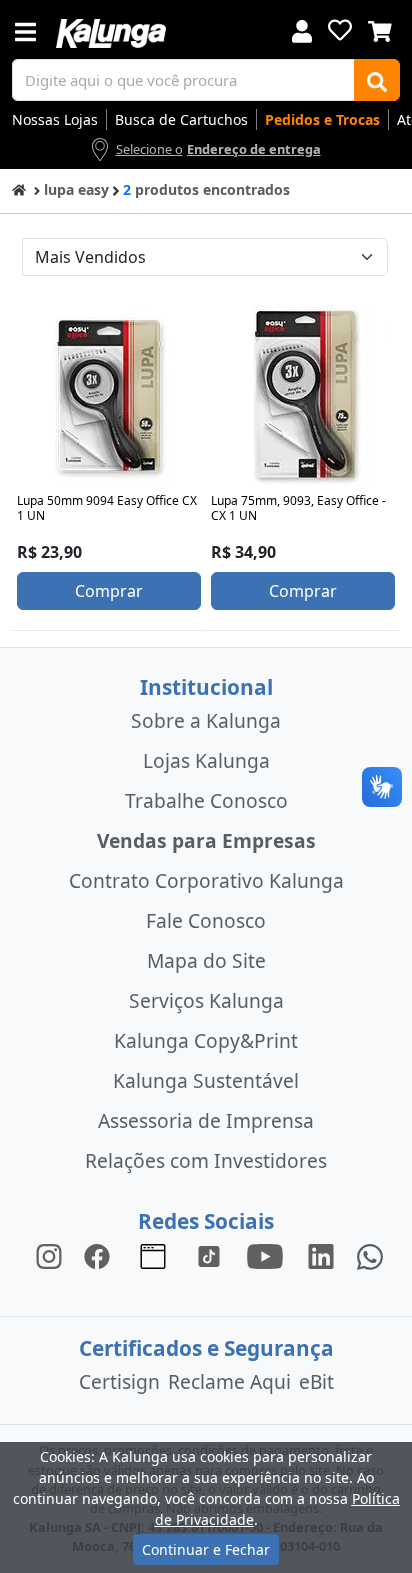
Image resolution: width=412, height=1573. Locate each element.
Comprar (109, 591)
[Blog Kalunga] (153, 1255)
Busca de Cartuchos (181, 119)
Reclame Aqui (229, 1381)
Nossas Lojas (55, 119)
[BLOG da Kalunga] (321, 1255)
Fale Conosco (206, 920)
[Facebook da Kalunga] (101, 1255)
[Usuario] (302, 29)
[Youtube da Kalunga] (265, 1255)
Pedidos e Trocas (322, 119)
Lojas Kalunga (206, 760)
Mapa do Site (206, 960)
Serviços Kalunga (206, 1000)
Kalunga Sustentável (206, 1080)
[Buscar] (377, 80)
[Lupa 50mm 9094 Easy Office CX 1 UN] (109, 395)
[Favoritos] (340, 30)
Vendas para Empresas (206, 840)
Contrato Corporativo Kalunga (206, 880)
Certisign (119, 1381)
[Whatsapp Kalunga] (370, 1255)
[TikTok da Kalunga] (209, 1255)
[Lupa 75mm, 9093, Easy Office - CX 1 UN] (303, 395)
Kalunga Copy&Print (206, 1040)
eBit (316, 1381)
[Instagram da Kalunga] (49, 1255)
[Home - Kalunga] (19, 188)
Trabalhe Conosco (206, 800)
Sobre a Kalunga (206, 720)
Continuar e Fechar (206, 1549)
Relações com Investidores (206, 1160)
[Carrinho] (380, 29)
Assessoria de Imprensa (206, 1120)
